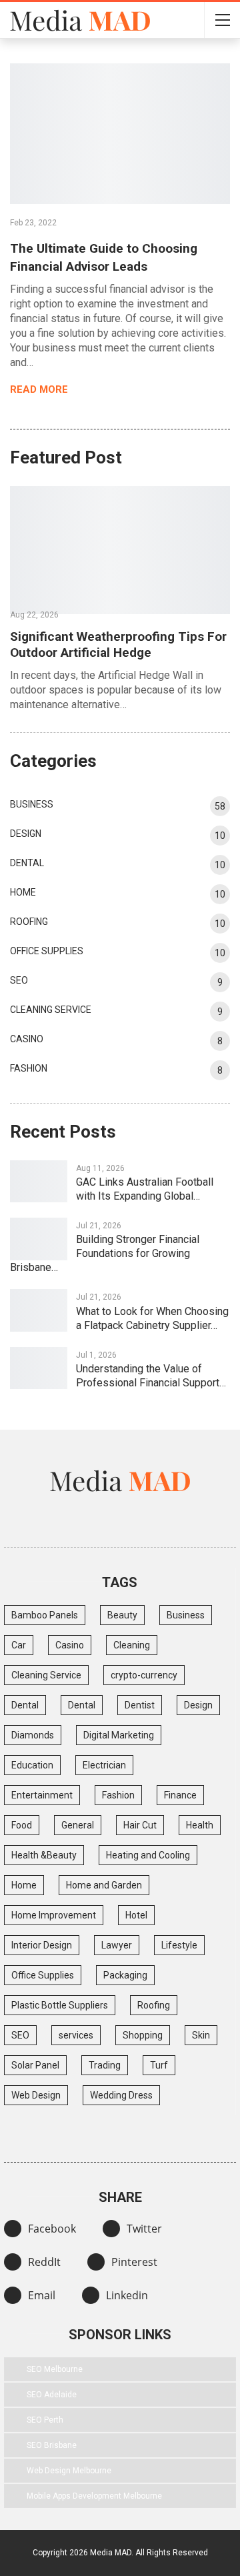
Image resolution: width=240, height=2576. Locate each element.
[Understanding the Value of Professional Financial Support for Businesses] (39, 1368)
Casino (27, 1039)
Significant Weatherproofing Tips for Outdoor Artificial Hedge (118, 645)
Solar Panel (35, 2065)
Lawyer (117, 1945)
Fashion (29, 1068)
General (78, 1825)
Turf (159, 2065)
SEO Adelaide (52, 2395)
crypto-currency (144, 1675)
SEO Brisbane (52, 2445)
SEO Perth (45, 2420)
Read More (40, 389)
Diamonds (33, 1735)
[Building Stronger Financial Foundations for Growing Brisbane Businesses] (39, 1239)
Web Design (36, 2095)
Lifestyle (179, 1945)
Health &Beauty (44, 1855)
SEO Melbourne (55, 2369)
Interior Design (42, 1945)
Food (22, 1825)
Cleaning (132, 1645)
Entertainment (42, 1795)
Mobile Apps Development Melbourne (94, 2496)
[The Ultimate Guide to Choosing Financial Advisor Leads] (120, 134)
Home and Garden (104, 1885)
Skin (201, 2035)
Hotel (136, 1915)
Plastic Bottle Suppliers (60, 2005)
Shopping (143, 2035)
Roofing (29, 922)
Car (19, 1645)
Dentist (140, 1705)
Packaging (125, 1975)
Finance (180, 1795)
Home (23, 892)
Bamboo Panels (45, 1615)
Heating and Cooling (148, 1855)
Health (200, 1825)
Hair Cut (140, 1825)
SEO (19, 980)
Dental (27, 863)
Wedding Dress (121, 2095)
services (76, 2035)
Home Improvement (54, 1915)
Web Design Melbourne (69, 2471)
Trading (105, 2065)
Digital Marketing (119, 1735)
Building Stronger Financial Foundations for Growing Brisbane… (105, 1253)
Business (32, 804)
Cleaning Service (51, 1010)
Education (32, 1765)
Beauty (122, 1615)
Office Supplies (47, 951)
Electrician (104, 1765)
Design (26, 834)
